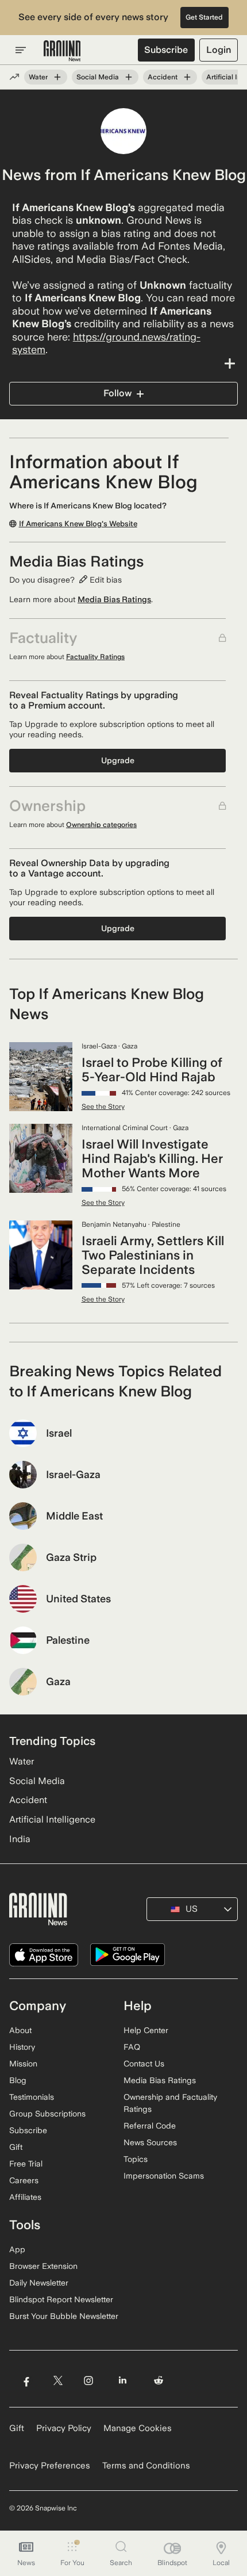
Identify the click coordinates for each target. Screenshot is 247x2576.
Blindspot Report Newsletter (61, 2299)
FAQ (132, 2047)
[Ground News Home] (62, 51)
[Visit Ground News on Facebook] (26, 2380)
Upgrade (118, 760)
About (20, 2030)
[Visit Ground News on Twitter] (58, 2380)
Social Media (98, 77)
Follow (117, 393)
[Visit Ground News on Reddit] (159, 2380)
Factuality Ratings (95, 657)
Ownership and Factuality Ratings (170, 2103)
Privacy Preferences (50, 2466)
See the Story (103, 1107)
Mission (23, 2064)
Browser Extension (43, 2266)
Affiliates (25, 2197)
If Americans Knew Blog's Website (78, 524)
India (20, 1839)
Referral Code (150, 2126)
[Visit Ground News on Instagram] (88, 2380)
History (22, 2047)
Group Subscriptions (47, 2114)
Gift (16, 2147)
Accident (163, 77)
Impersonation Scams (164, 2176)
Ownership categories (101, 825)
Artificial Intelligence (52, 1819)
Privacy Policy (64, 2428)
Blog (18, 2080)
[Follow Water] (57, 77)
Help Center (146, 2030)
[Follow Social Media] (129, 77)
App (17, 2249)
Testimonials (32, 2097)
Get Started (204, 17)
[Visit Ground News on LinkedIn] (123, 2380)
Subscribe (166, 50)
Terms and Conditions (146, 2466)
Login (219, 50)
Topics (136, 2159)
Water (38, 77)
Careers (24, 2180)
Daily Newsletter (39, 2283)
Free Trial (26, 2164)
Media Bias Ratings (114, 599)
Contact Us (144, 2064)
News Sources (150, 2142)
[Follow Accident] (187, 77)
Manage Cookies (138, 2428)
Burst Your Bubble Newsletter (64, 2316)
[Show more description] (123, 363)
